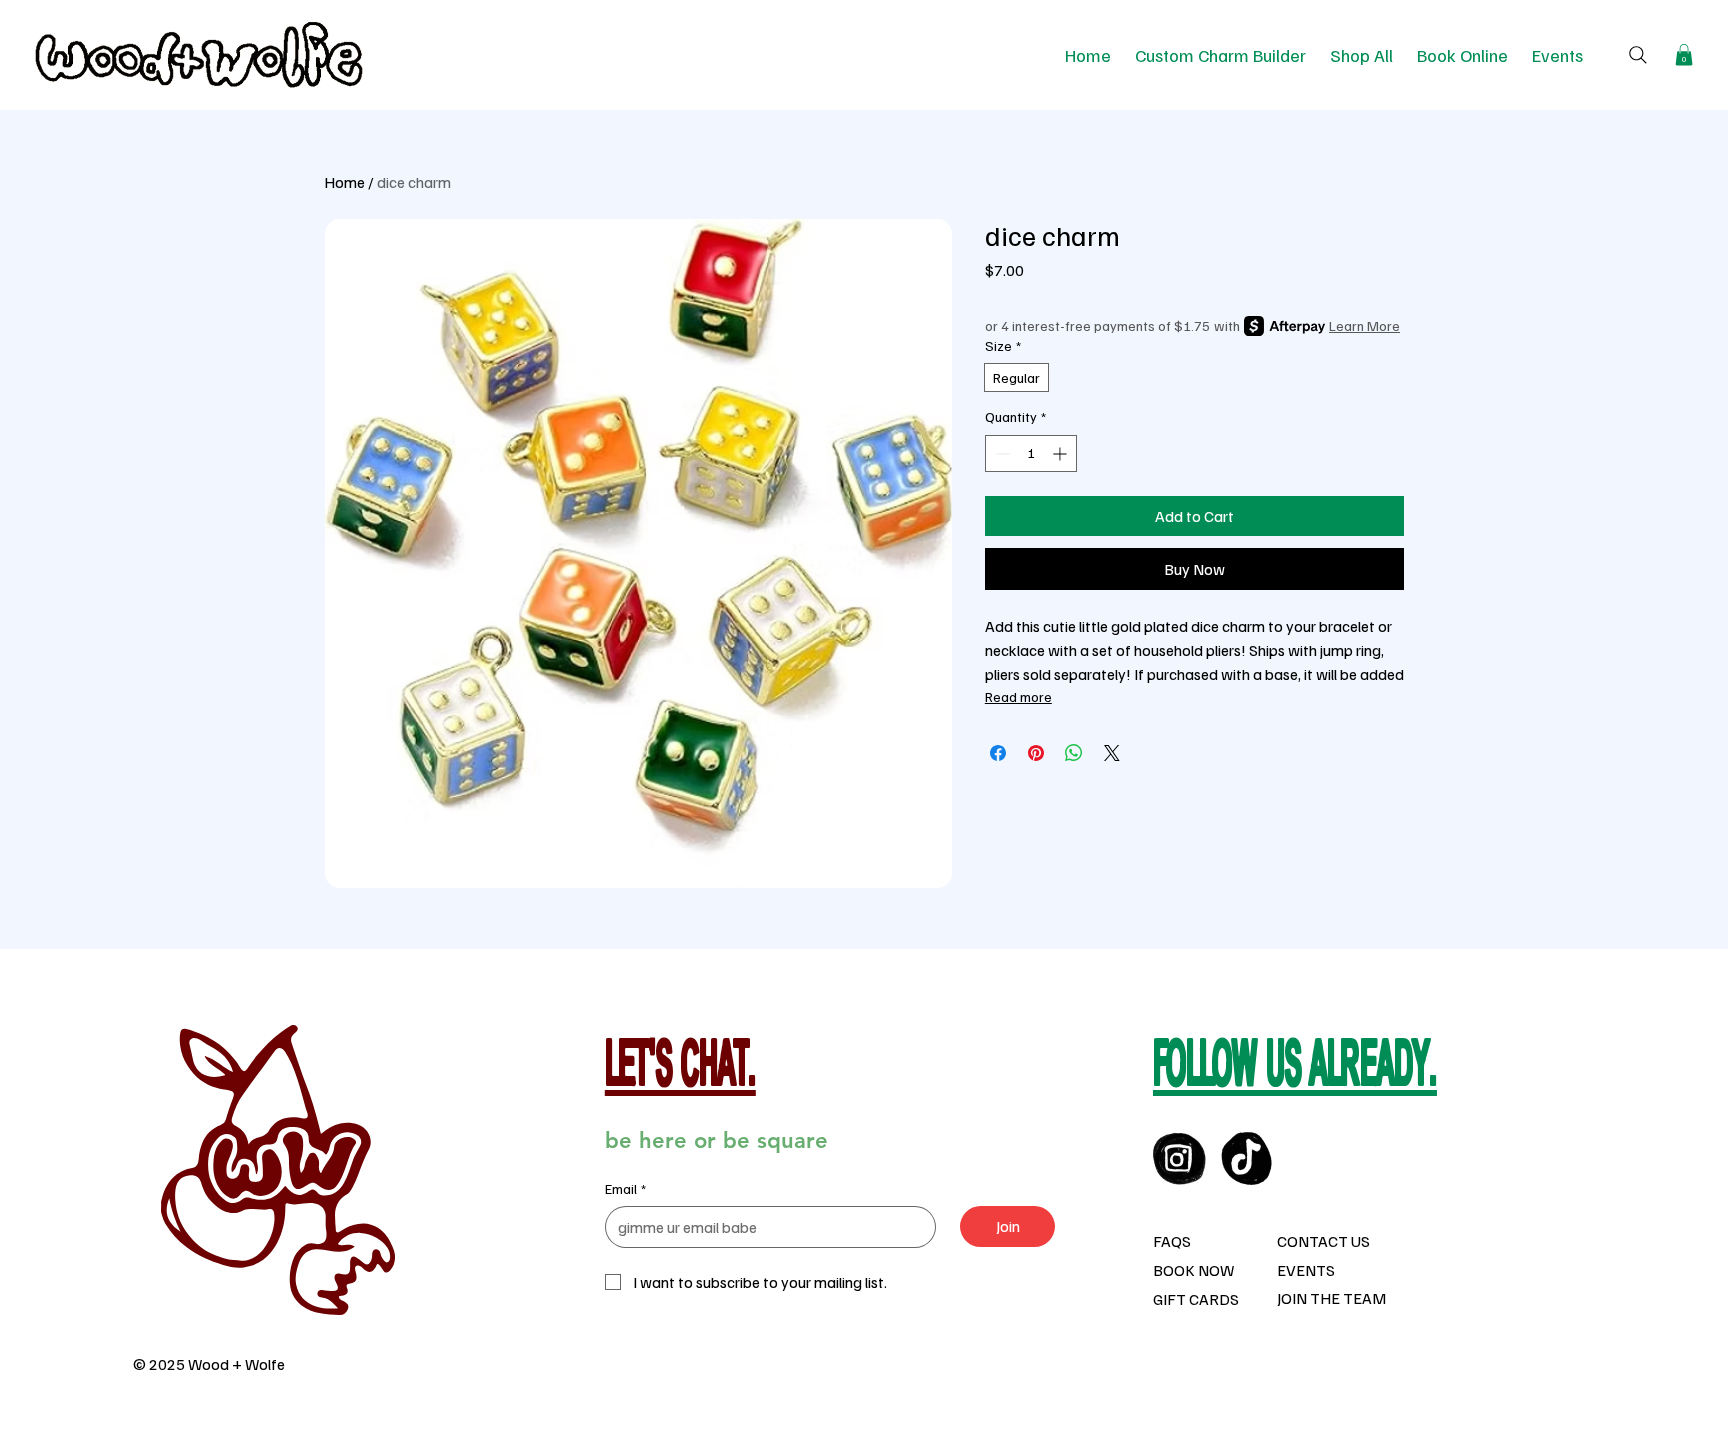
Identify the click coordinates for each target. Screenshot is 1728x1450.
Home (344, 182)
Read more (1018, 696)
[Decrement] (1000, 453)
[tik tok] (1247, 1158)
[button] (1684, 55)
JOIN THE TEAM (1331, 1298)
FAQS (1172, 1241)
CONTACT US (1323, 1241)
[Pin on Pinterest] (1036, 753)
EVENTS (1306, 1270)
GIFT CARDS (1196, 1299)
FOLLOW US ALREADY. (1295, 1069)
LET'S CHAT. (680, 1069)
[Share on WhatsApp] (1074, 753)
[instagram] (1179, 1158)
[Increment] (1061, 453)
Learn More (1364, 325)
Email (625, 1188)
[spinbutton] (1031, 453)
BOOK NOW (1193, 1270)
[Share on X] (1112, 753)
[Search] (1638, 55)
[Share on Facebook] (998, 753)
